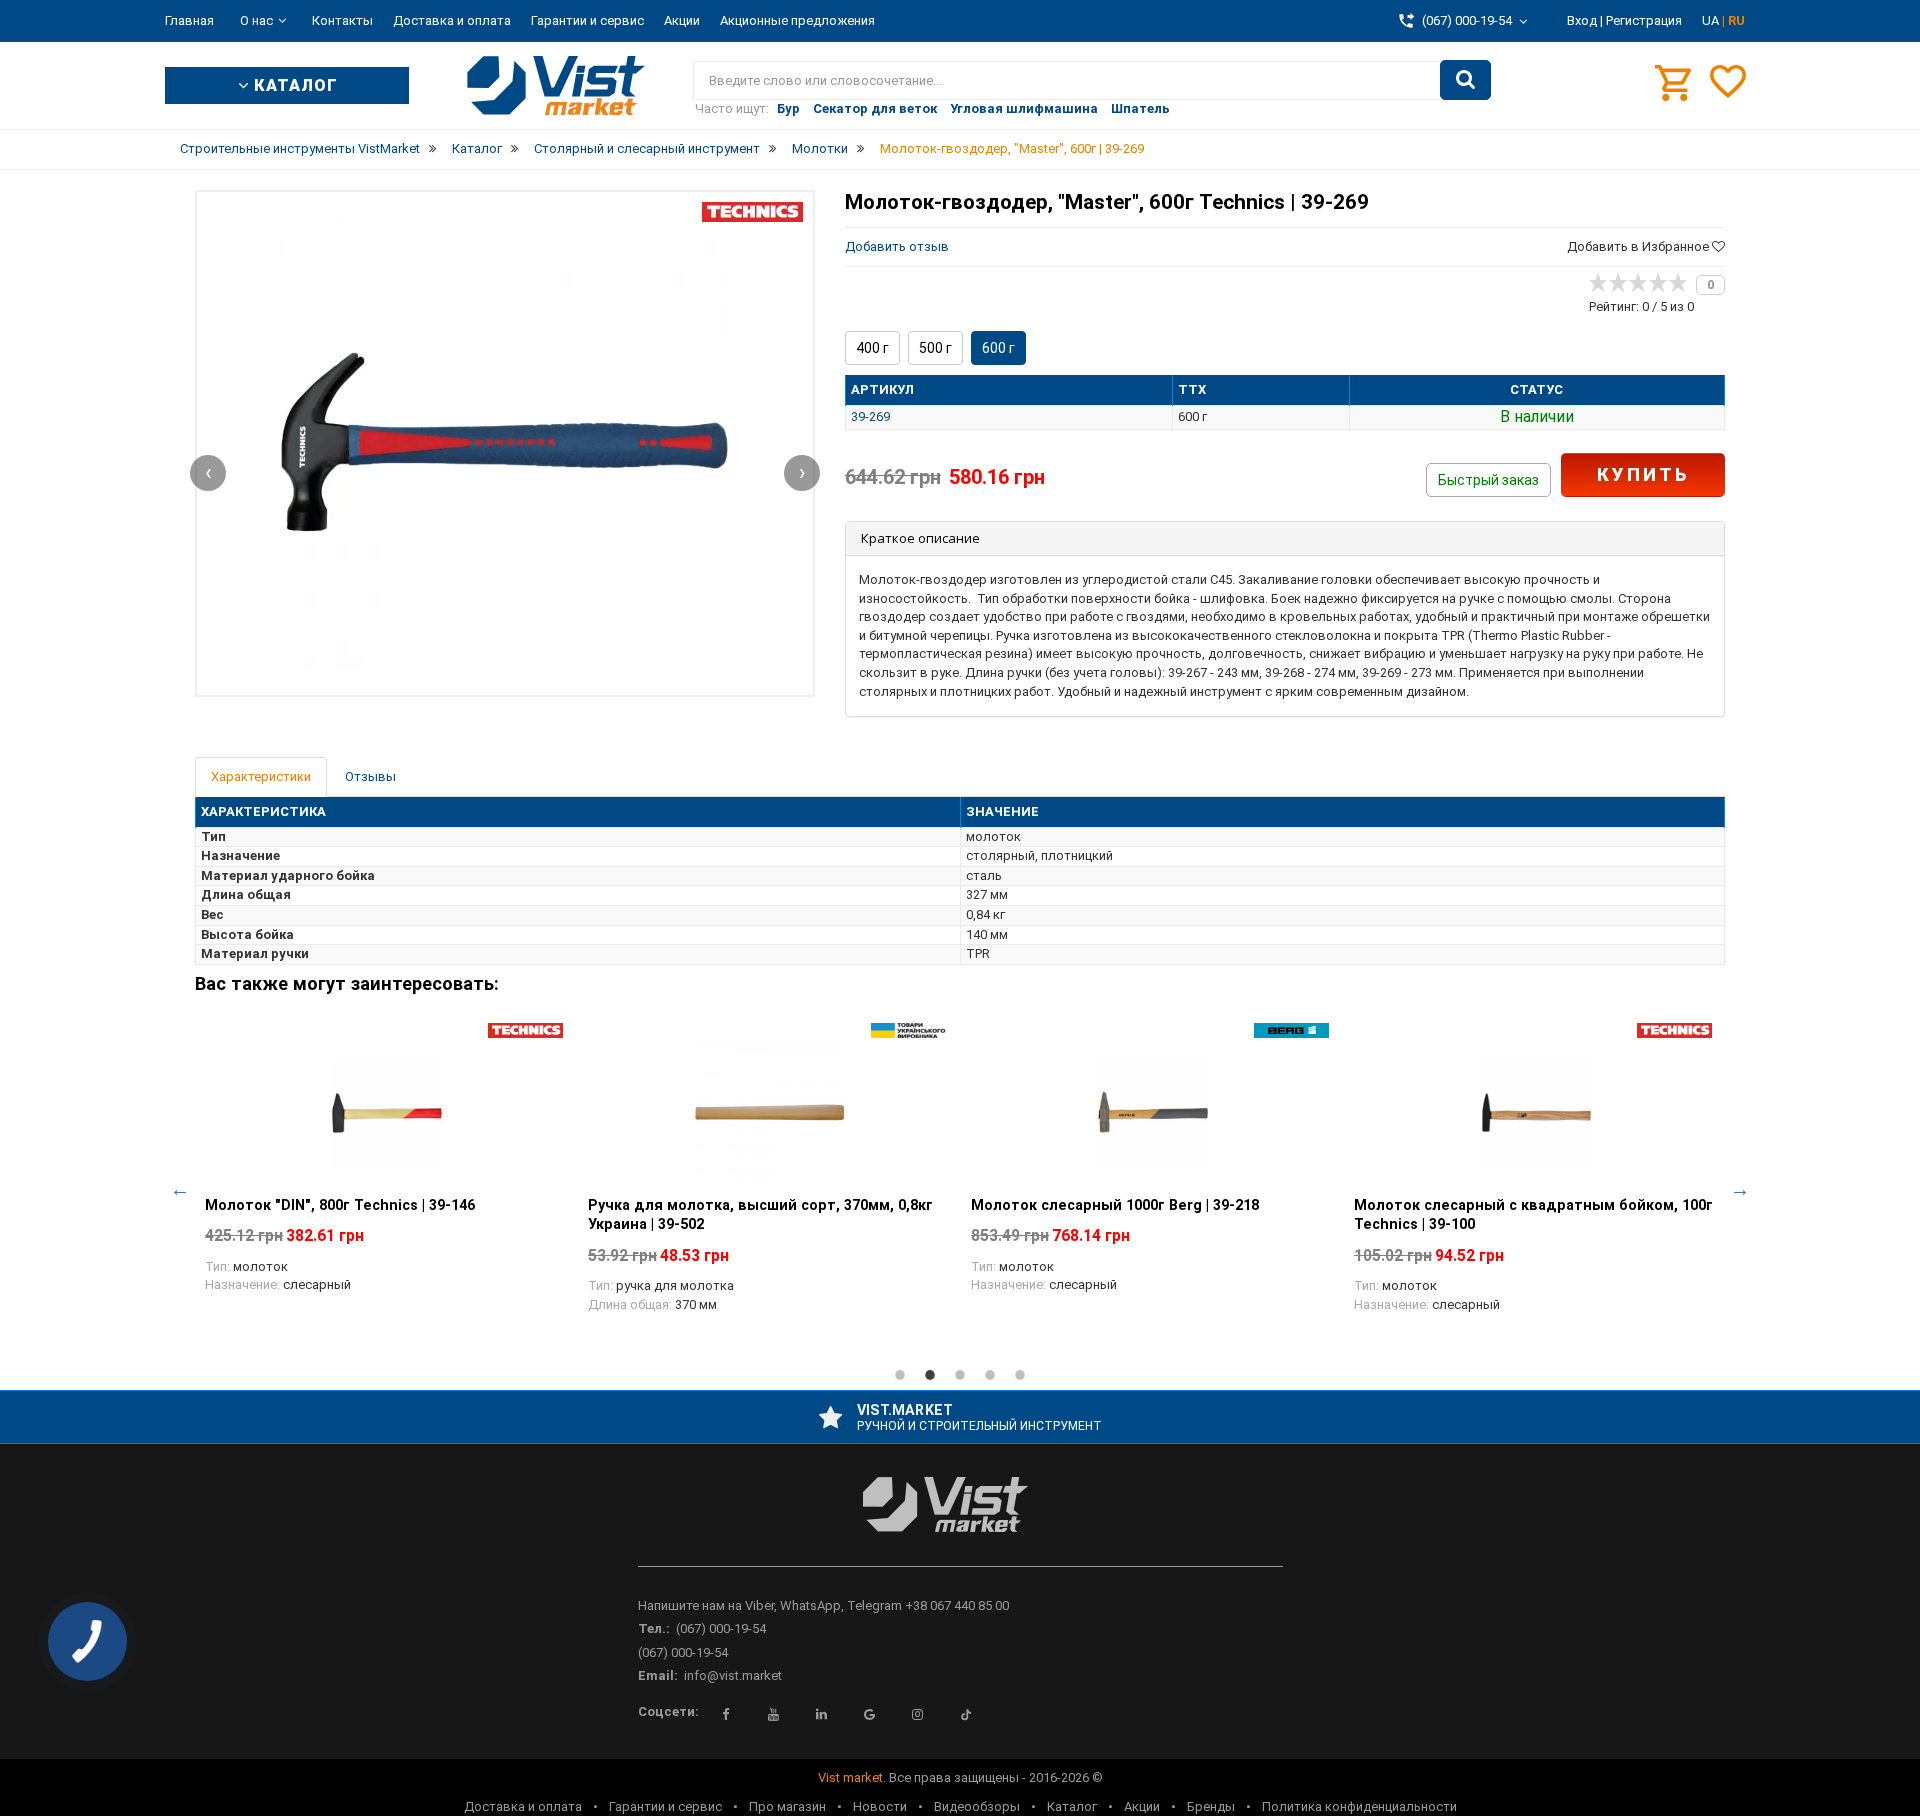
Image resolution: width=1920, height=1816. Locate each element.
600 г (998, 348)
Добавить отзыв (897, 246)
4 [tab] (990, 1375)
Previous (180, 1189)
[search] (1465, 80)
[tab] (1285, 538)
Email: (658, 1675)
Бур (788, 108)
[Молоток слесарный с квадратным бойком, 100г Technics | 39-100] (1535, 1113)
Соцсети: (668, 1711)
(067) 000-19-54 (721, 1628)
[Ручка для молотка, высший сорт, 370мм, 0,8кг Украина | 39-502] (769, 1113)
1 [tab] (900, 1375)
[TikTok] (966, 1715)
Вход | (1585, 20)
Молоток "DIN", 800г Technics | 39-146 (340, 1205)
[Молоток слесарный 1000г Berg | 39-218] (1152, 1113)
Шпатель (1140, 108)
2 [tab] (930, 1375)
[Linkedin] (822, 1715)
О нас (256, 20)
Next (1740, 1189)
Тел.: (654, 1628)
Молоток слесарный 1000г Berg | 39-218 (1115, 1205)
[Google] (870, 1715)
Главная (189, 20)
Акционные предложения (797, 20)
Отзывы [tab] (370, 776)
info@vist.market (733, 1675)
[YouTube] (774, 1715)
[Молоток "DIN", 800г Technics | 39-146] (386, 1113)
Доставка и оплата (452, 20)
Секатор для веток (875, 108)
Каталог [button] (293, 85)
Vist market (850, 1777)
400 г (872, 348)
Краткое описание (920, 538)
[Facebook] (726, 1715)
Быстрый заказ (1488, 480)
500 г (935, 348)
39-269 (870, 416)
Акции (682, 20)
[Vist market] (960, 1520)
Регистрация (1644, 20)
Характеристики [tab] (261, 776)
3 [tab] (960, 1375)
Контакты (342, 20)
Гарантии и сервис (587, 20)
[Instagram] (918, 1715)
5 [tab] (1020, 1375)
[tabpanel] (386, 1169)
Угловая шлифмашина (1024, 108)
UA (1712, 20)
